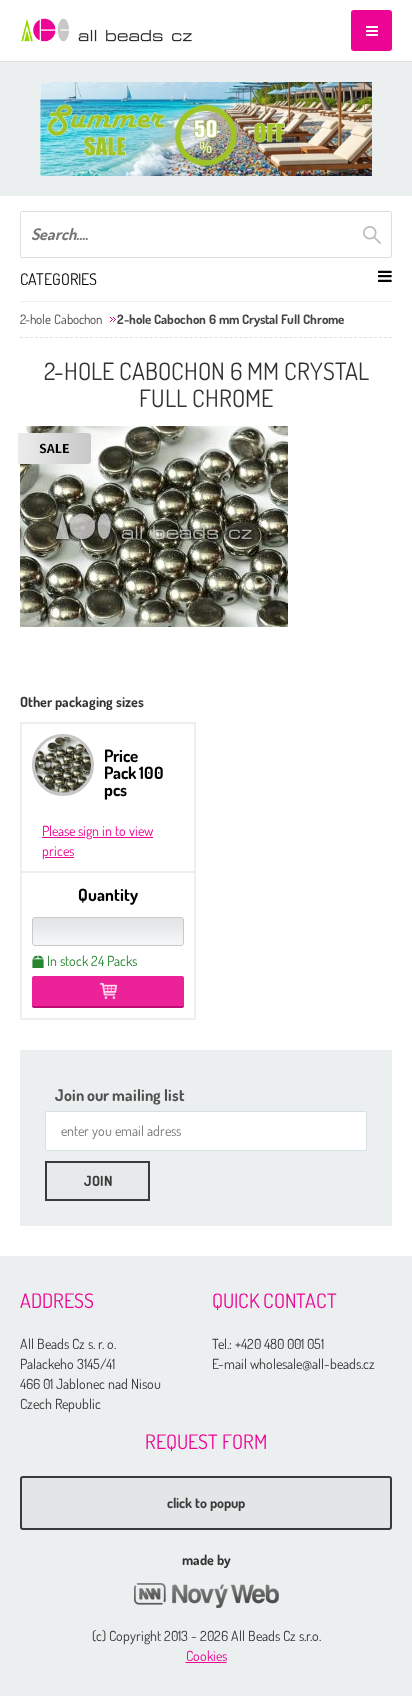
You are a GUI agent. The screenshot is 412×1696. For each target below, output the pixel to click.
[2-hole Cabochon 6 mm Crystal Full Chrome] (154, 526)
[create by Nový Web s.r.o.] (206, 1595)
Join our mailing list (120, 1095)
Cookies (206, 1655)
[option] (206, 129)
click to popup (206, 1502)
